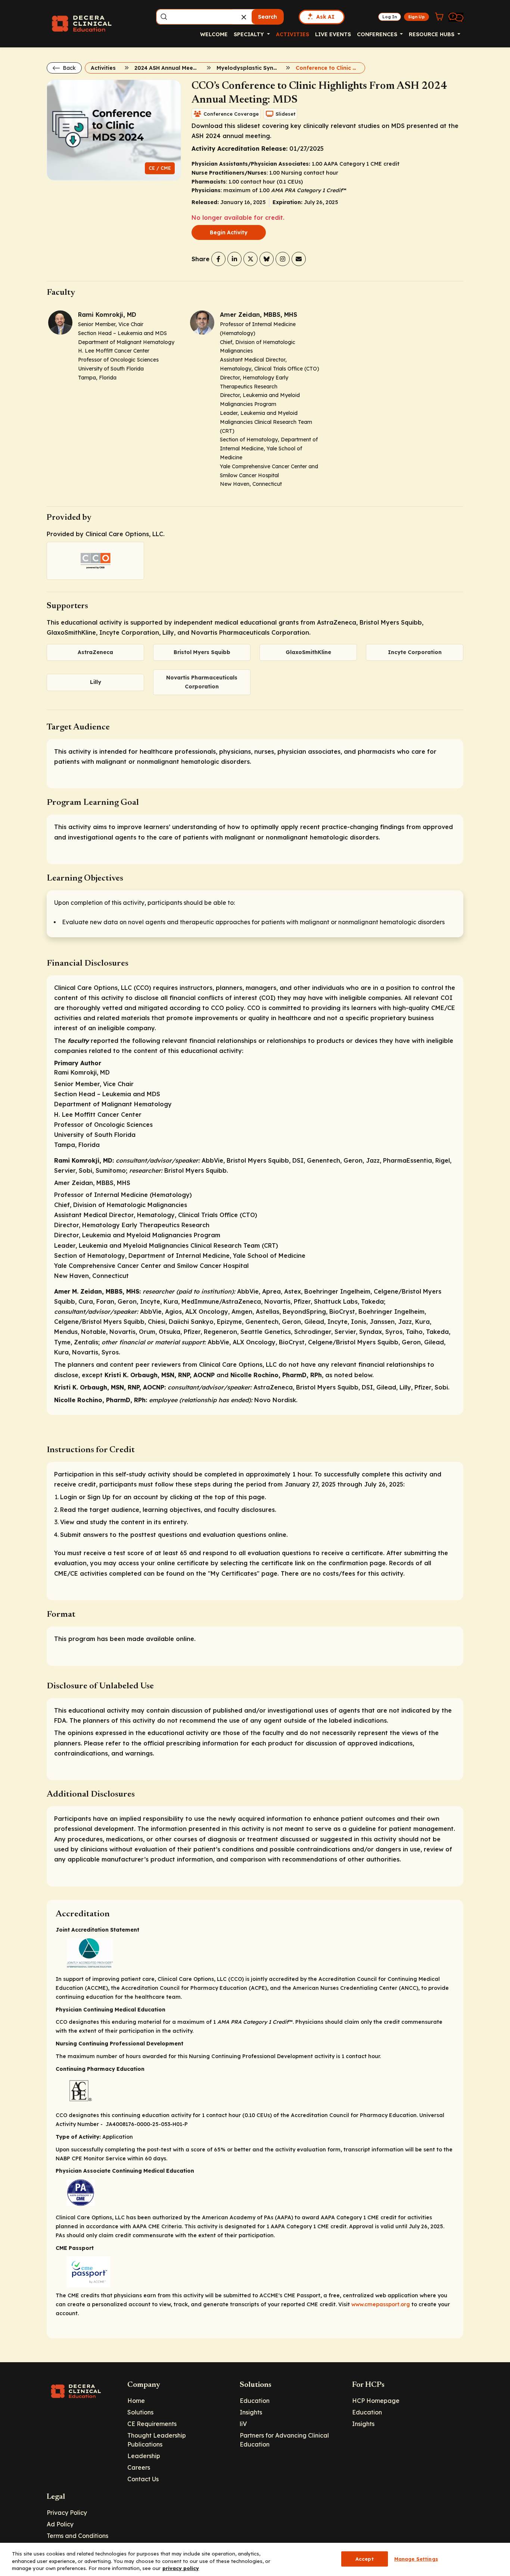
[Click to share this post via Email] (299, 259)
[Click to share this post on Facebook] (218, 259)
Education (255, 2401)
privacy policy (181, 2568)
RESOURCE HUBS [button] (432, 34)
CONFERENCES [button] (378, 34)
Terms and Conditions (77, 2536)
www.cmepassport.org (381, 2304)
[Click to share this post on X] (251, 259)
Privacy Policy (67, 2513)
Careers (139, 2467)
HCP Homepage (376, 2401)
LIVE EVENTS (333, 34)
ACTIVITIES (293, 34)
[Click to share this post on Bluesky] (267, 259)
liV (243, 2424)
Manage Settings (416, 2558)
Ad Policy (60, 2524)
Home (136, 2401)
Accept (365, 2558)
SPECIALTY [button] (250, 34)
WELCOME (214, 34)
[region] (255, 2559)
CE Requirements (152, 2424)
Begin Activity (229, 232)
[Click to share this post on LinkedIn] (234, 259)
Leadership (144, 2456)
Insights (251, 2412)
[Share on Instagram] (283, 259)
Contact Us (143, 2479)
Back (69, 68)
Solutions (140, 2412)
